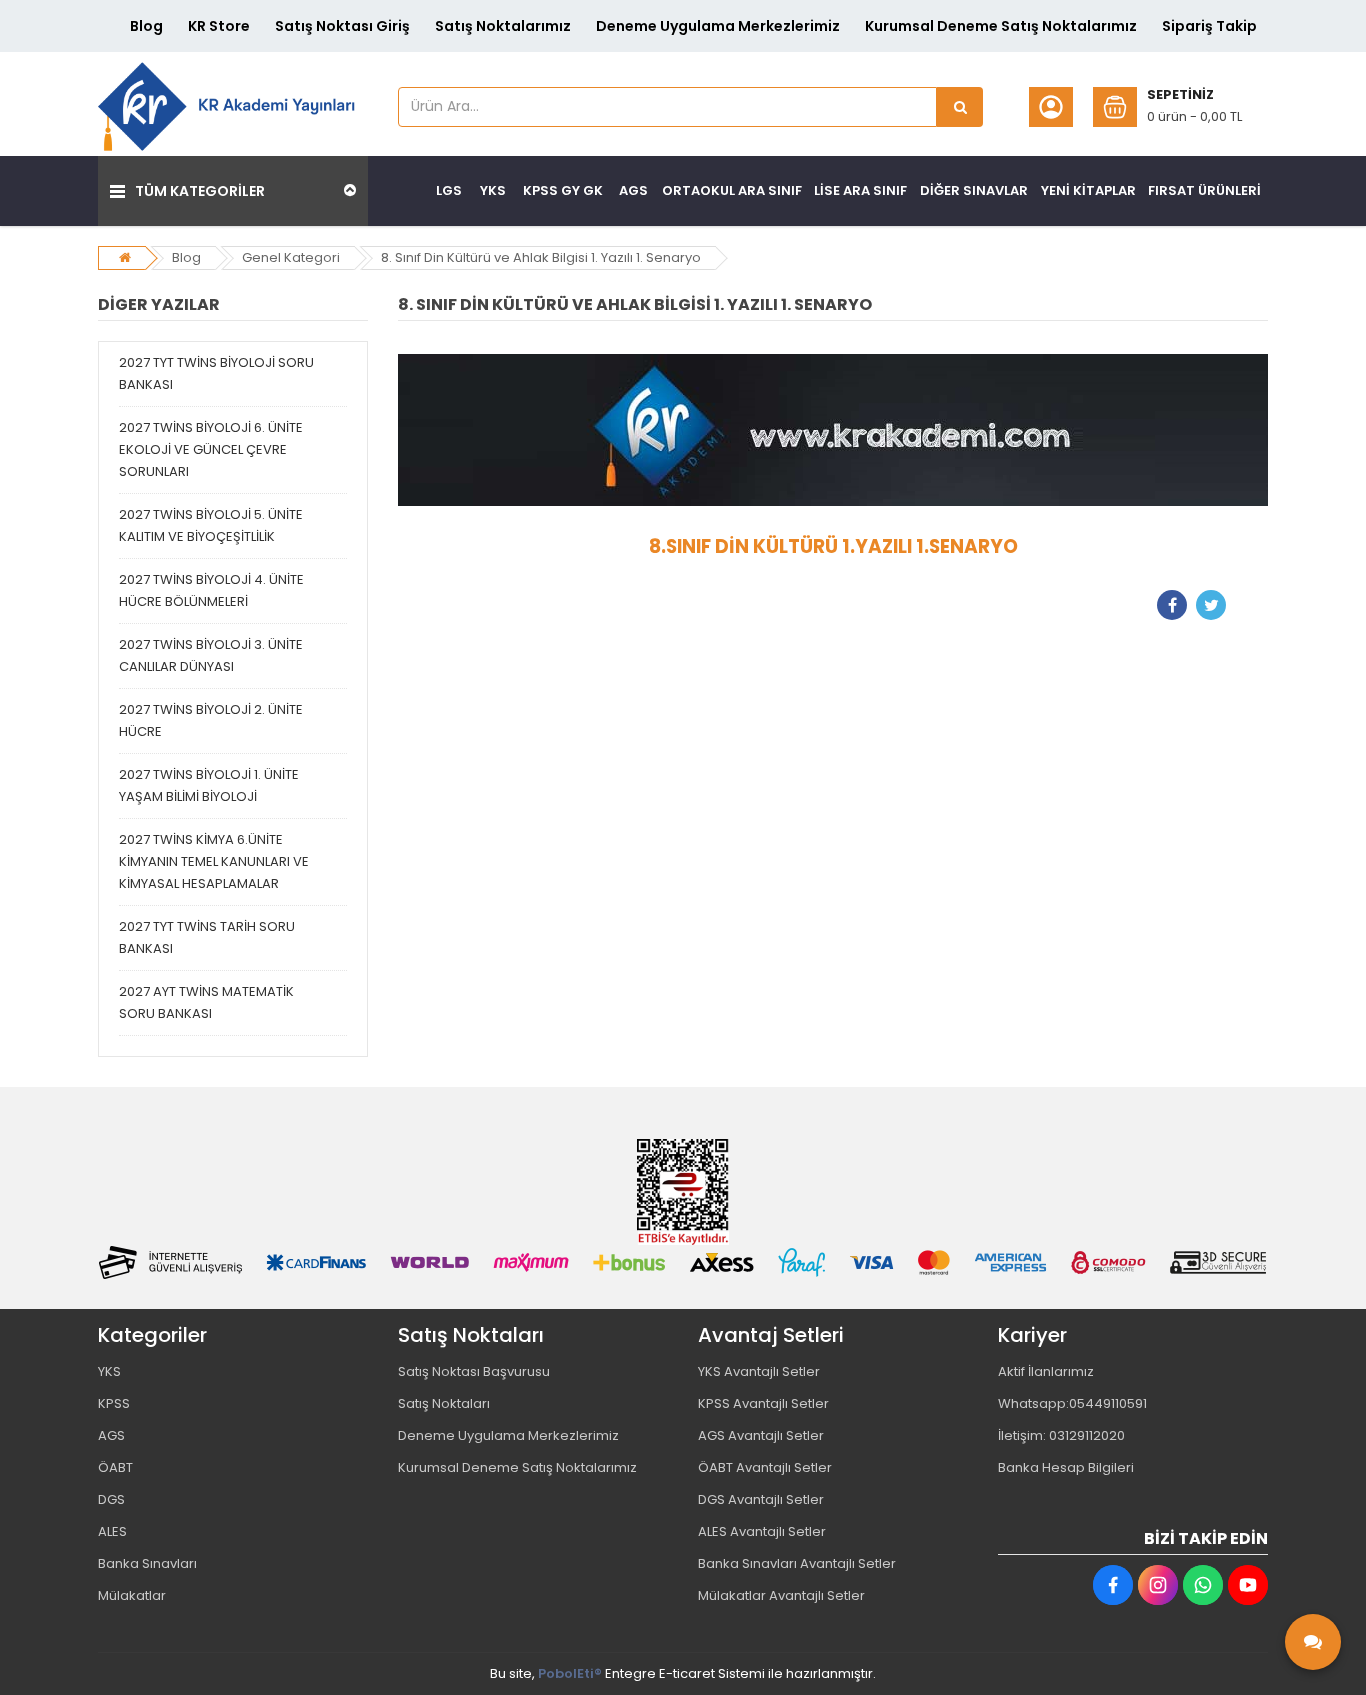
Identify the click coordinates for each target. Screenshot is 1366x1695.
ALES (112, 1531)
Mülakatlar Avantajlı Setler (781, 1595)
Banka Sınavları (147, 1563)
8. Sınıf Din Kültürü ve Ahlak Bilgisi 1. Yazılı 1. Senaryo (541, 257)
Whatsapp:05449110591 (1072, 1403)
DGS (111, 1499)
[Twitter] (1211, 605)
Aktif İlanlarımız (1046, 1371)
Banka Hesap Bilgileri (1066, 1467)
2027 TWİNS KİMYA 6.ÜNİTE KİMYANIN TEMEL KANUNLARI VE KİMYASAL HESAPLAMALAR (214, 861)
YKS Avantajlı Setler (759, 1371)
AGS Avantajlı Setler (761, 1435)
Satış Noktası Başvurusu (474, 1371)
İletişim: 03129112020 (1061, 1435)
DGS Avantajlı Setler (761, 1499)
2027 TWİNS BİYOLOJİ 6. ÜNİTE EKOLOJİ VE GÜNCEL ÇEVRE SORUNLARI (211, 449)
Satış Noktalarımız (503, 26)
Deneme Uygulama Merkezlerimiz (718, 26)
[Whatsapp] (1203, 1585)
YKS (109, 1371)
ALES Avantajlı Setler (762, 1531)
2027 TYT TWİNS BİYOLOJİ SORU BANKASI (216, 373)
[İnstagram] (1158, 1585)
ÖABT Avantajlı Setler (765, 1467)
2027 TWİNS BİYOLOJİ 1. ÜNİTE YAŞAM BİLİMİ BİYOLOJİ (209, 785)
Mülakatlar (132, 1595)
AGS (111, 1435)
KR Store (219, 26)
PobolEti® (570, 1673)
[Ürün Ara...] (960, 107)
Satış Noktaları (444, 1403)
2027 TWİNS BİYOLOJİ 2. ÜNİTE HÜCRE (211, 720)
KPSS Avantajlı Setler (763, 1403)
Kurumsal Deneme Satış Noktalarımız (1001, 26)
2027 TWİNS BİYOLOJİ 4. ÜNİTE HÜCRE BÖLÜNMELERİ (211, 590)
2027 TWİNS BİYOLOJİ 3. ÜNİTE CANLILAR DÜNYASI (211, 655)
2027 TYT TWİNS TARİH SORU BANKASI (207, 937)
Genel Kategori (291, 257)
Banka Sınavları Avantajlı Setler (797, 1563)
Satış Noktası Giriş (342, 26)
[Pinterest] (1250, 605)
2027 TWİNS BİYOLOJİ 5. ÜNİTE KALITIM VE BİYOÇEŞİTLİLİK (211, 525)
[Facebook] (1172, 605)
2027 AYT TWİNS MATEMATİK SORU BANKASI (206, 1002)
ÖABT (115, 1467)
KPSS (114, 1403)
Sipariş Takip (1209, 26)
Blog (146, 26)
